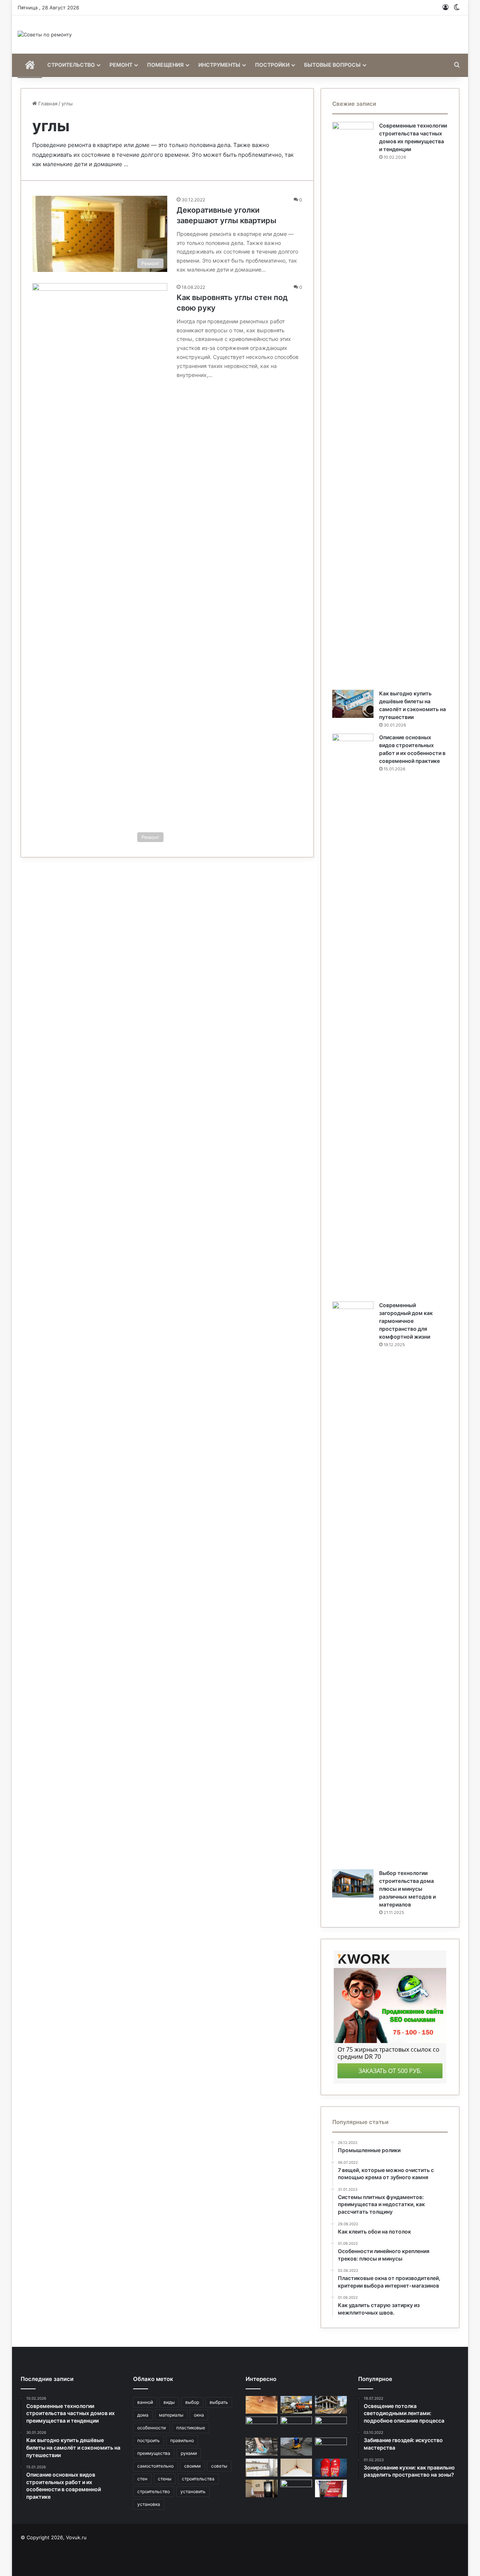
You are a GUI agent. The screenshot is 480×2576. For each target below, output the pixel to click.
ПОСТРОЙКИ (272, 65)
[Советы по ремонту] (45, 35)
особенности (151, 2428)
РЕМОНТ (121, 65)
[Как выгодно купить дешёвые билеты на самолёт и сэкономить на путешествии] (353, 704)
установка (149, 2504)
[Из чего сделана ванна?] (331, 2426)
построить (148, 2440)
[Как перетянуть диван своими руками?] (262, 2426)
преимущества (154, 2453)
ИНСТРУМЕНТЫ (219, 65)
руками (189, 2453)
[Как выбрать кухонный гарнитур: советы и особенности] (262, 2468)
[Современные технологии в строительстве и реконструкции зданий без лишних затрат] (331, 2405)
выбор (192, 2402)
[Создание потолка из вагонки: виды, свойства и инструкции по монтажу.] (331, 2447)
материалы (171, 2415)
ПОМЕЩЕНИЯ (165, 65)
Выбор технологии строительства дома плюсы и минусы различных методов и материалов (407, 1889)
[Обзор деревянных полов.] (331, 2489)
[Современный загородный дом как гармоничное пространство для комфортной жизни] (353, 1583)
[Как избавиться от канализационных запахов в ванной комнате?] (331, 2468)
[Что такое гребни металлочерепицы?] (296, 2426)
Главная (47, 104)
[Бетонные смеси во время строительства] (296, 2405)
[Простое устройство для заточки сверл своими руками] (296, 2489)
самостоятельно (155, 2466)
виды (169, 2402)
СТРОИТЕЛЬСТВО (71, 65)
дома (143, 2415)
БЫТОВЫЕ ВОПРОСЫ (332, 65)
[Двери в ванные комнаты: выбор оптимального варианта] (262, 2489)
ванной (145, 2402)
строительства (198, 2479)
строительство (154, 2491)
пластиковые (191, 2428)
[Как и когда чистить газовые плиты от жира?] (262, 2447)
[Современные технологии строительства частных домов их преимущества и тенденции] (353, 403)
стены (165, 2479)
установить (193, 2491)
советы (219, 2466)
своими (192, 2466)
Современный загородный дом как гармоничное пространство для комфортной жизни (406, 1321)
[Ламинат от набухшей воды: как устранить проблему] (262, 2405)
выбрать (219, 2402)
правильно (182, 2440)
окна (199, 2415)
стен (142, 2479)
